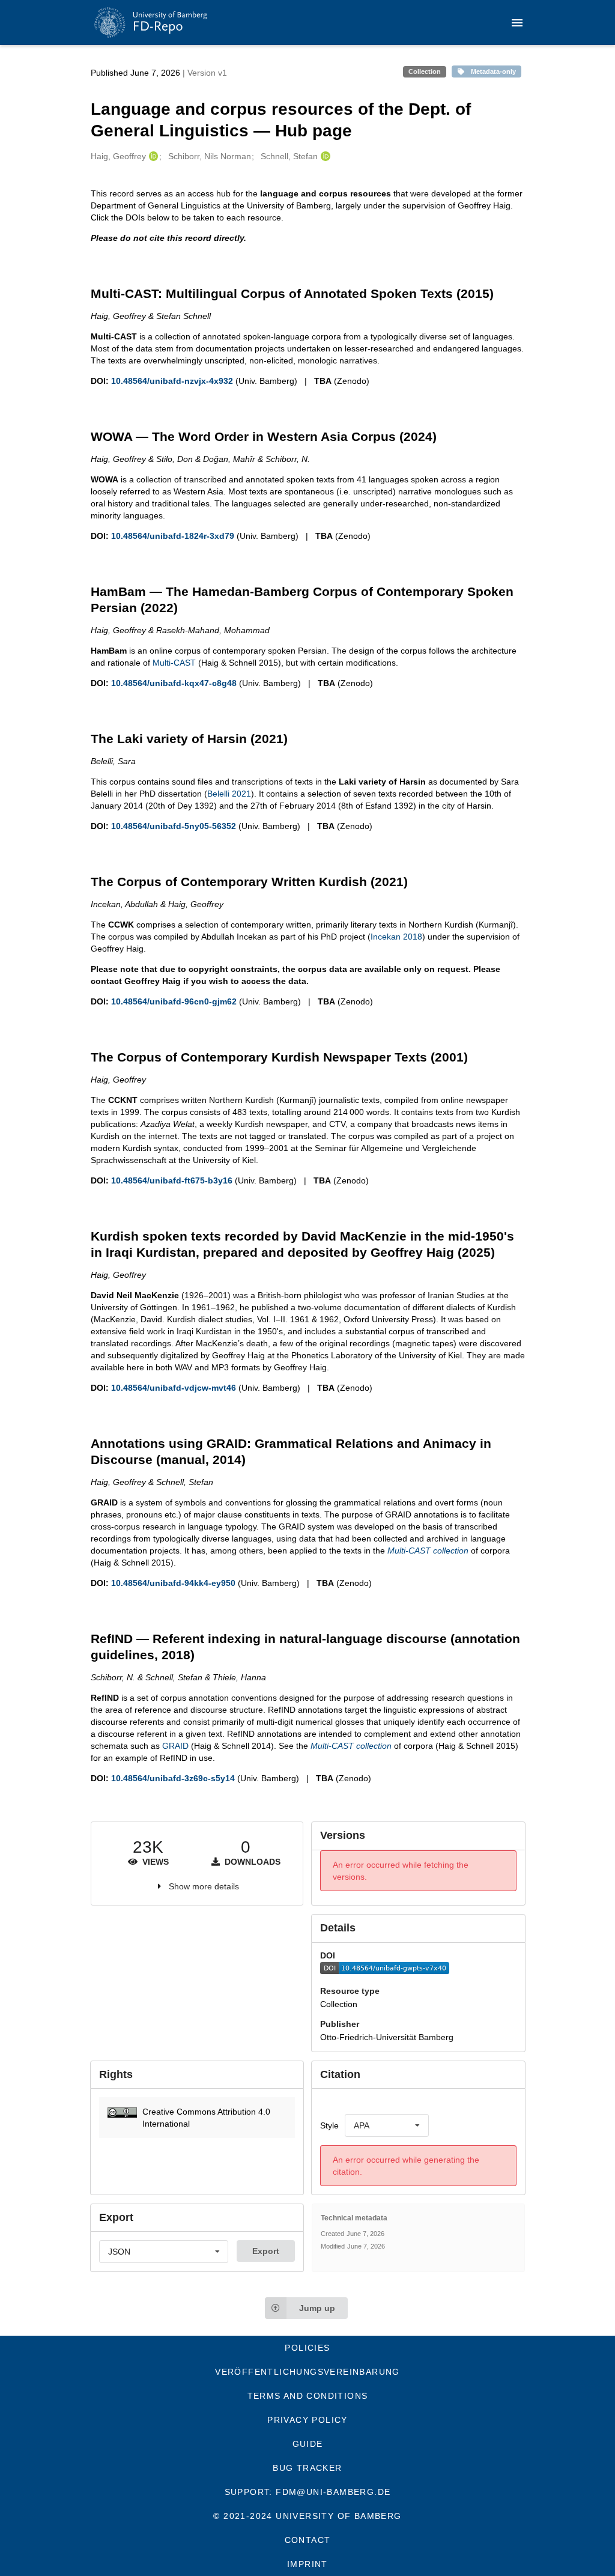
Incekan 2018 (396, 937)
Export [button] (266, 2251)
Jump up (317, 2308)
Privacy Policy (307, 2420)
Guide (308, 2444)
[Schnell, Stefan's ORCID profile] (324, 156)
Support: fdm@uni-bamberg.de (308, 2492)
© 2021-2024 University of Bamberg (307, 2516)
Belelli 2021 (229, 794)
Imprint (307, 2564)
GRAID (175, 1746)
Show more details (204, 1886)
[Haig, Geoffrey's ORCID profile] (152, 156)
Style (329, 2125)
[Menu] (517, 23)
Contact (308, 2540)
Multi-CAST (174, 663)
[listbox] (387, 2125)
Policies (307, 2348)
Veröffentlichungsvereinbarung (307, 2372)
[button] (197, 2118)
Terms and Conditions (308, 2396)
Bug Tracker (307, 2468)
